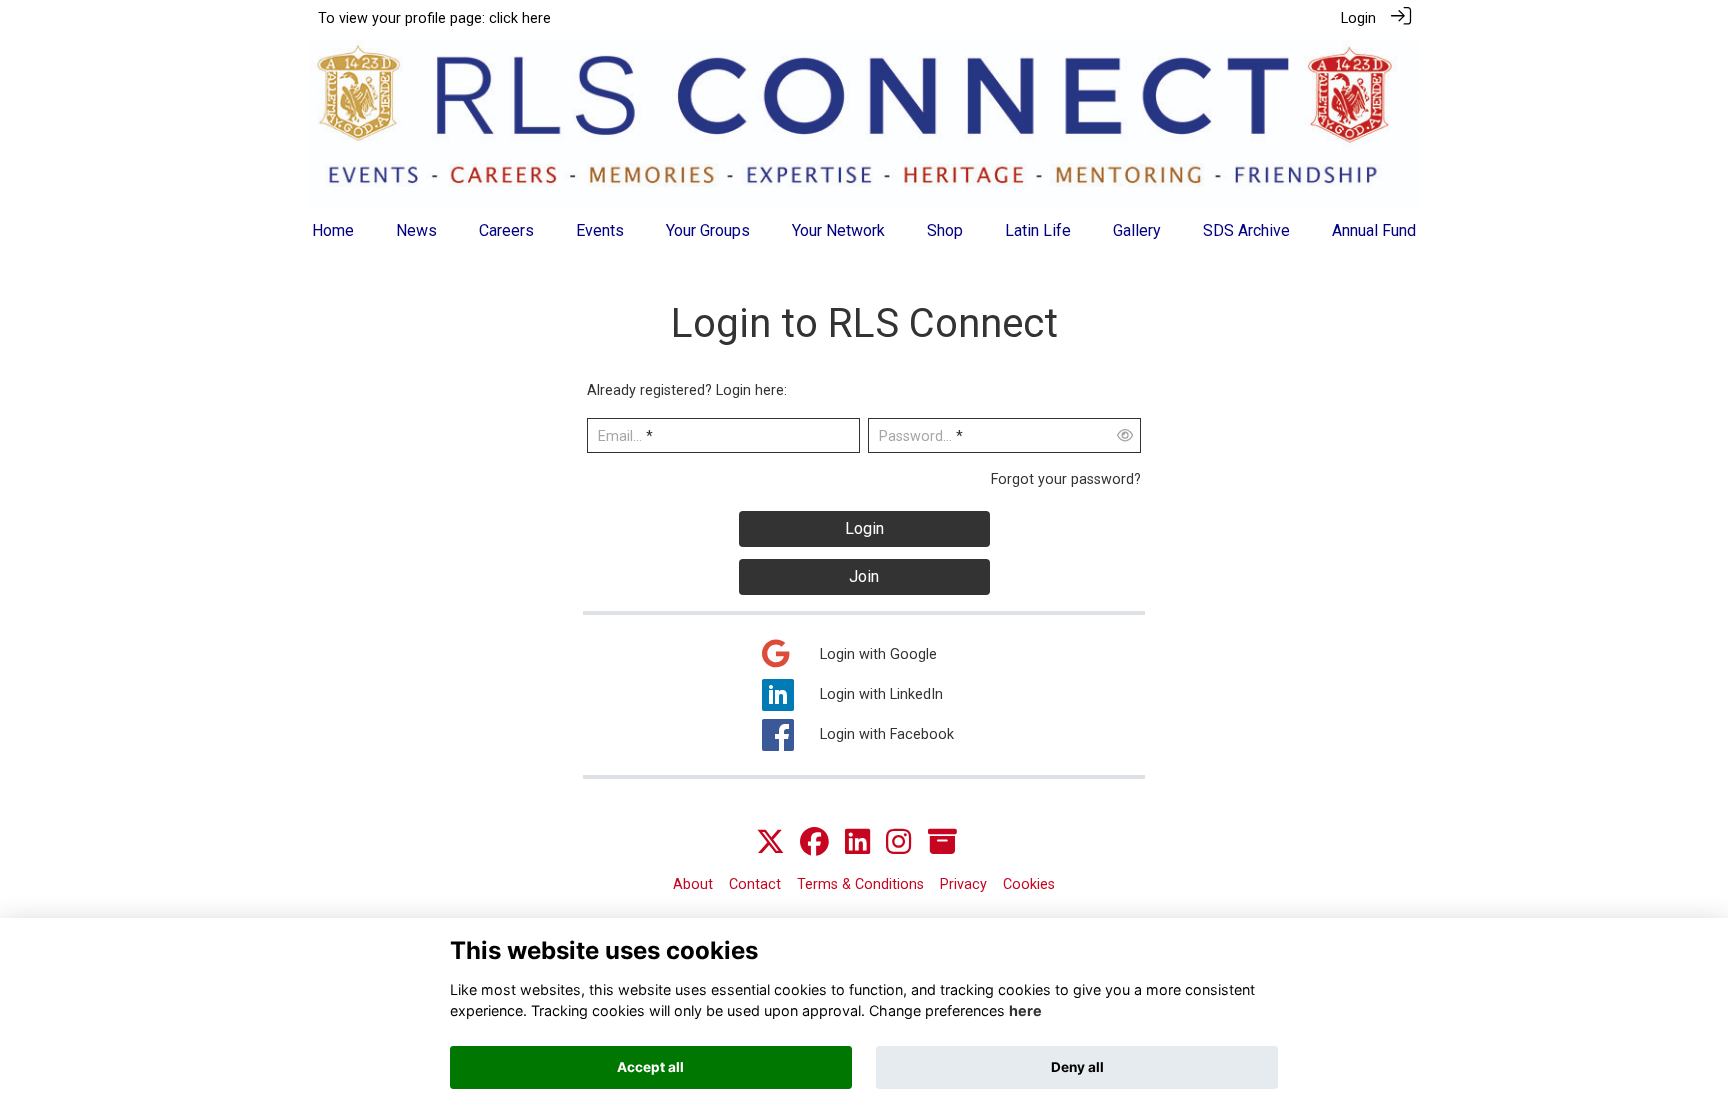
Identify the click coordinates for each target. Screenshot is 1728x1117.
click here (520, 18)
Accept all (650, 1067)
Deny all (1077, 1067)
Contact (755, 884)
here (1025, 1011)
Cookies (1029, 884)
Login (1358, 18)
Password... (915, 436)
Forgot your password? (1066, 479)
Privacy (963, 884)
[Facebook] (814, 843)
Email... (620, 436)
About (693, 884)
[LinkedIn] (857, 843)
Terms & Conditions (860, 884)
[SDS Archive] (942, 843)
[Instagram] (898, 843)
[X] (770, 843)
